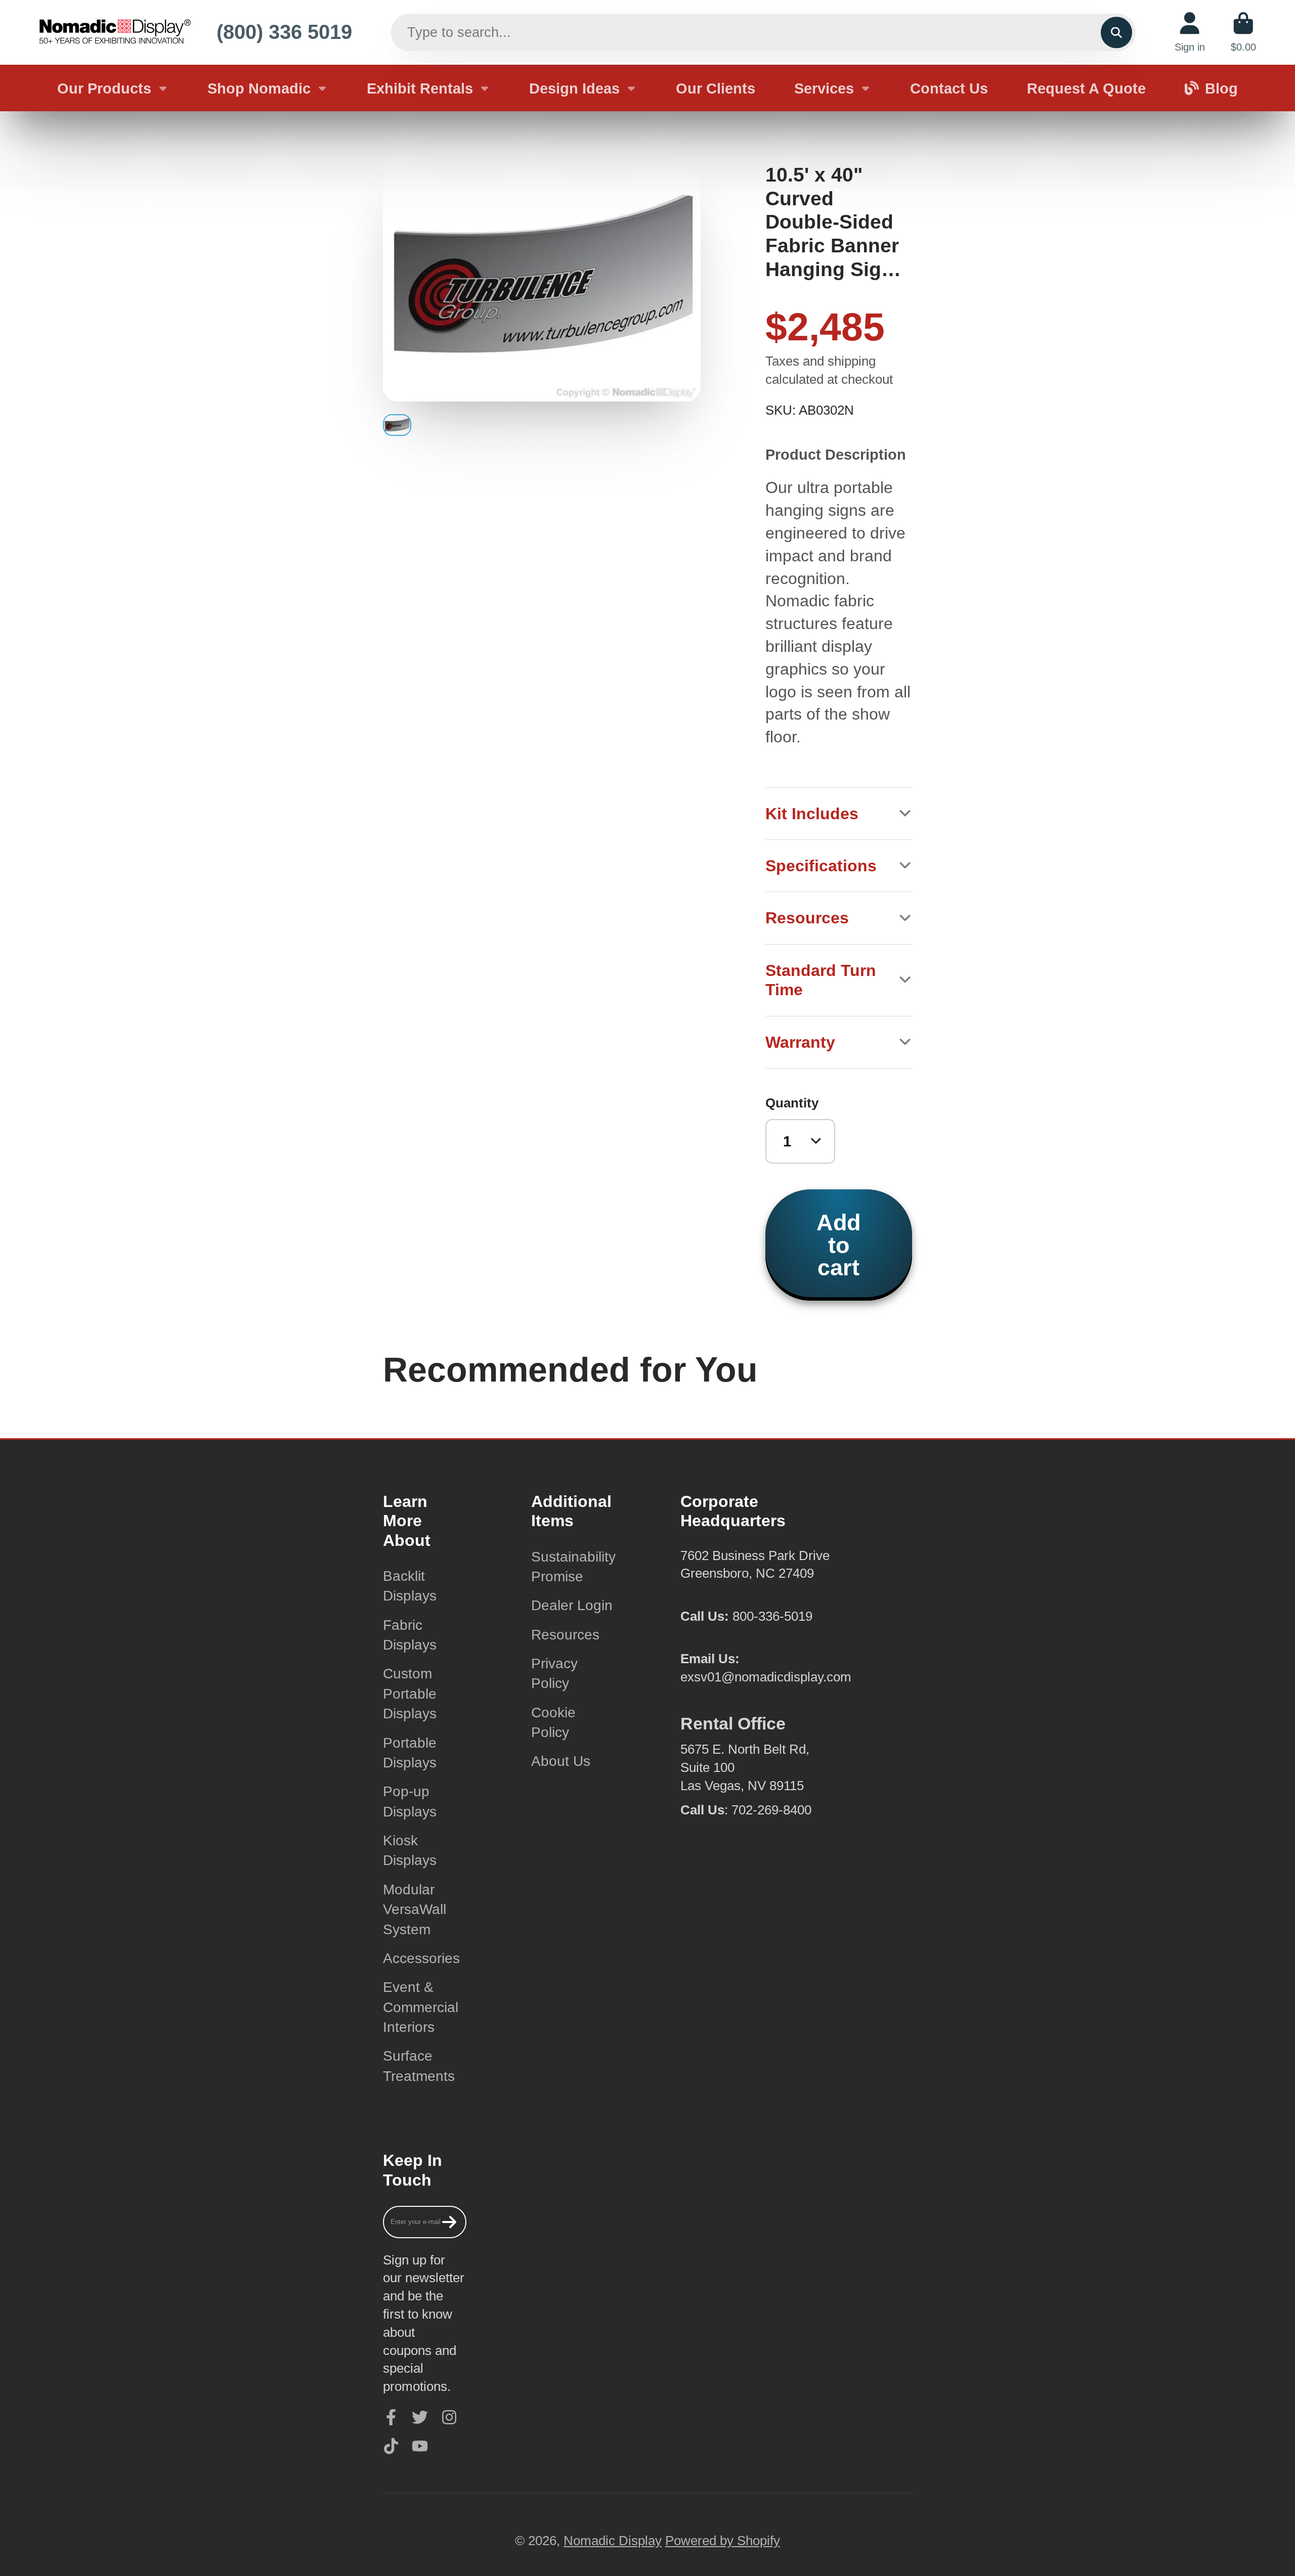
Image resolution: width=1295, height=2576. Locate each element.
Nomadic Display (613, 2541)
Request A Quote (1086, 88)
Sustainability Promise (573, 1567)
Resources (565, 1635)
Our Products (104, 88)
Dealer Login (572, 1605)
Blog (1221, 88)
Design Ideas (574, 88)
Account (1190, 32)
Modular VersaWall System (415, 1909)
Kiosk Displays (410, 1850)
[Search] (1116, 32)
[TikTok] (391, 2446)
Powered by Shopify (723, 2541)
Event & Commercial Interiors (421, 2007)
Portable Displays (410, 1753)
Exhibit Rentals (420, 88)
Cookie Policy (553, 1722)
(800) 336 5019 (284, 32)
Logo (115, 32)
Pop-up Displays (410, 1801)
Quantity (792, 1103)
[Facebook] (391, 2417)
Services (824, 88)
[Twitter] (420, 2417)
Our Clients (716, 88)
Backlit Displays (410, 1586)
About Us (561, 1761)
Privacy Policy (554, 1673)
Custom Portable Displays (410, 1694)
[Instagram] (449, 2417)
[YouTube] (420, 2446)
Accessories (421, 1958)
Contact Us (949, 88)
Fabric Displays (410, 1635)
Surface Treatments (419, 2066)
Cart (1243, 32)
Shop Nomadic (259, 88)
